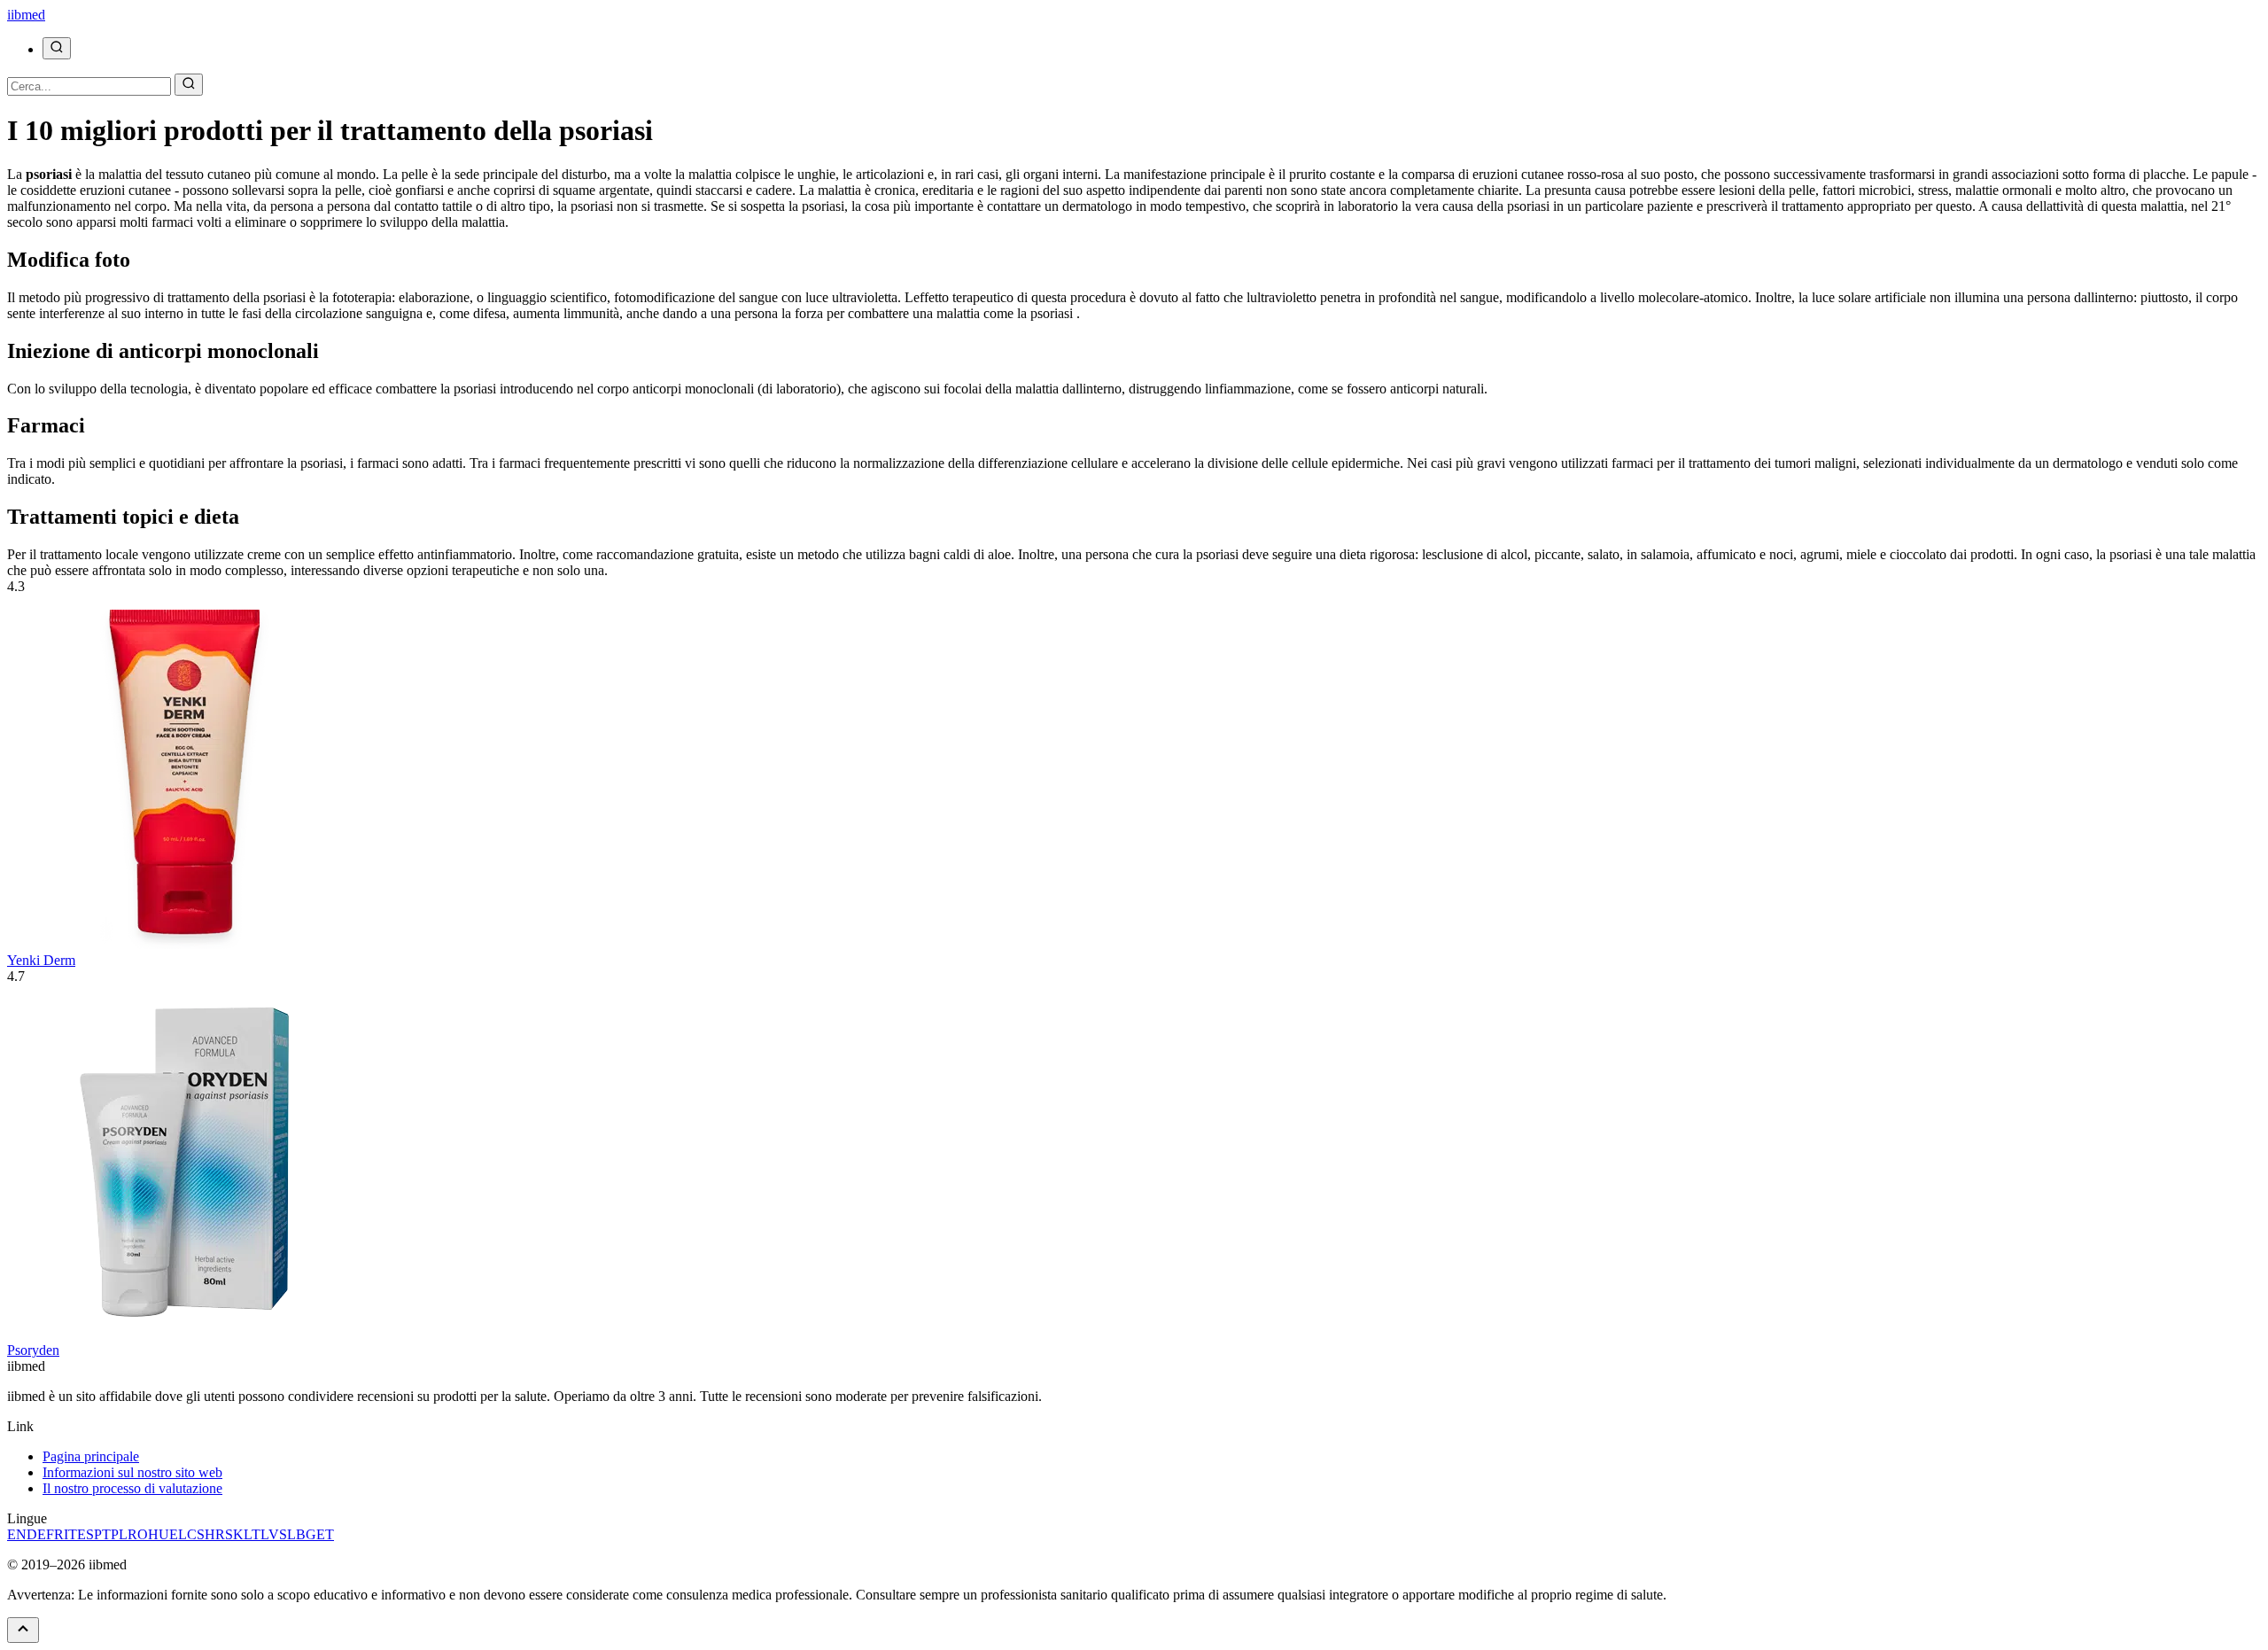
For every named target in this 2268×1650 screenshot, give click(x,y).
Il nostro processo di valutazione (132, 1488)
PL (119, 1534)
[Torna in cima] (23, 1630)
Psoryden (33, 1350)
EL (178, 1534)
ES (85, 1534)
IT (70, 1534)
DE (36, 1534)
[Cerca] (57, 48)
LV (270, 1534)
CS (196, 1534)
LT (252, 1534)
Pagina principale (91, 1456)
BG (306, 1534)
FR (55, 1534)
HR (215, 1534)
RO (138, 1534)
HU (159, 1534)
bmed (26, 15)
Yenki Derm (41, 960)
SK (234, 1534)
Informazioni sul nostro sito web (132, 1472)
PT (102, 1534)
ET (325, 1534)
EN (17, 1534)
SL (287, 1534)
